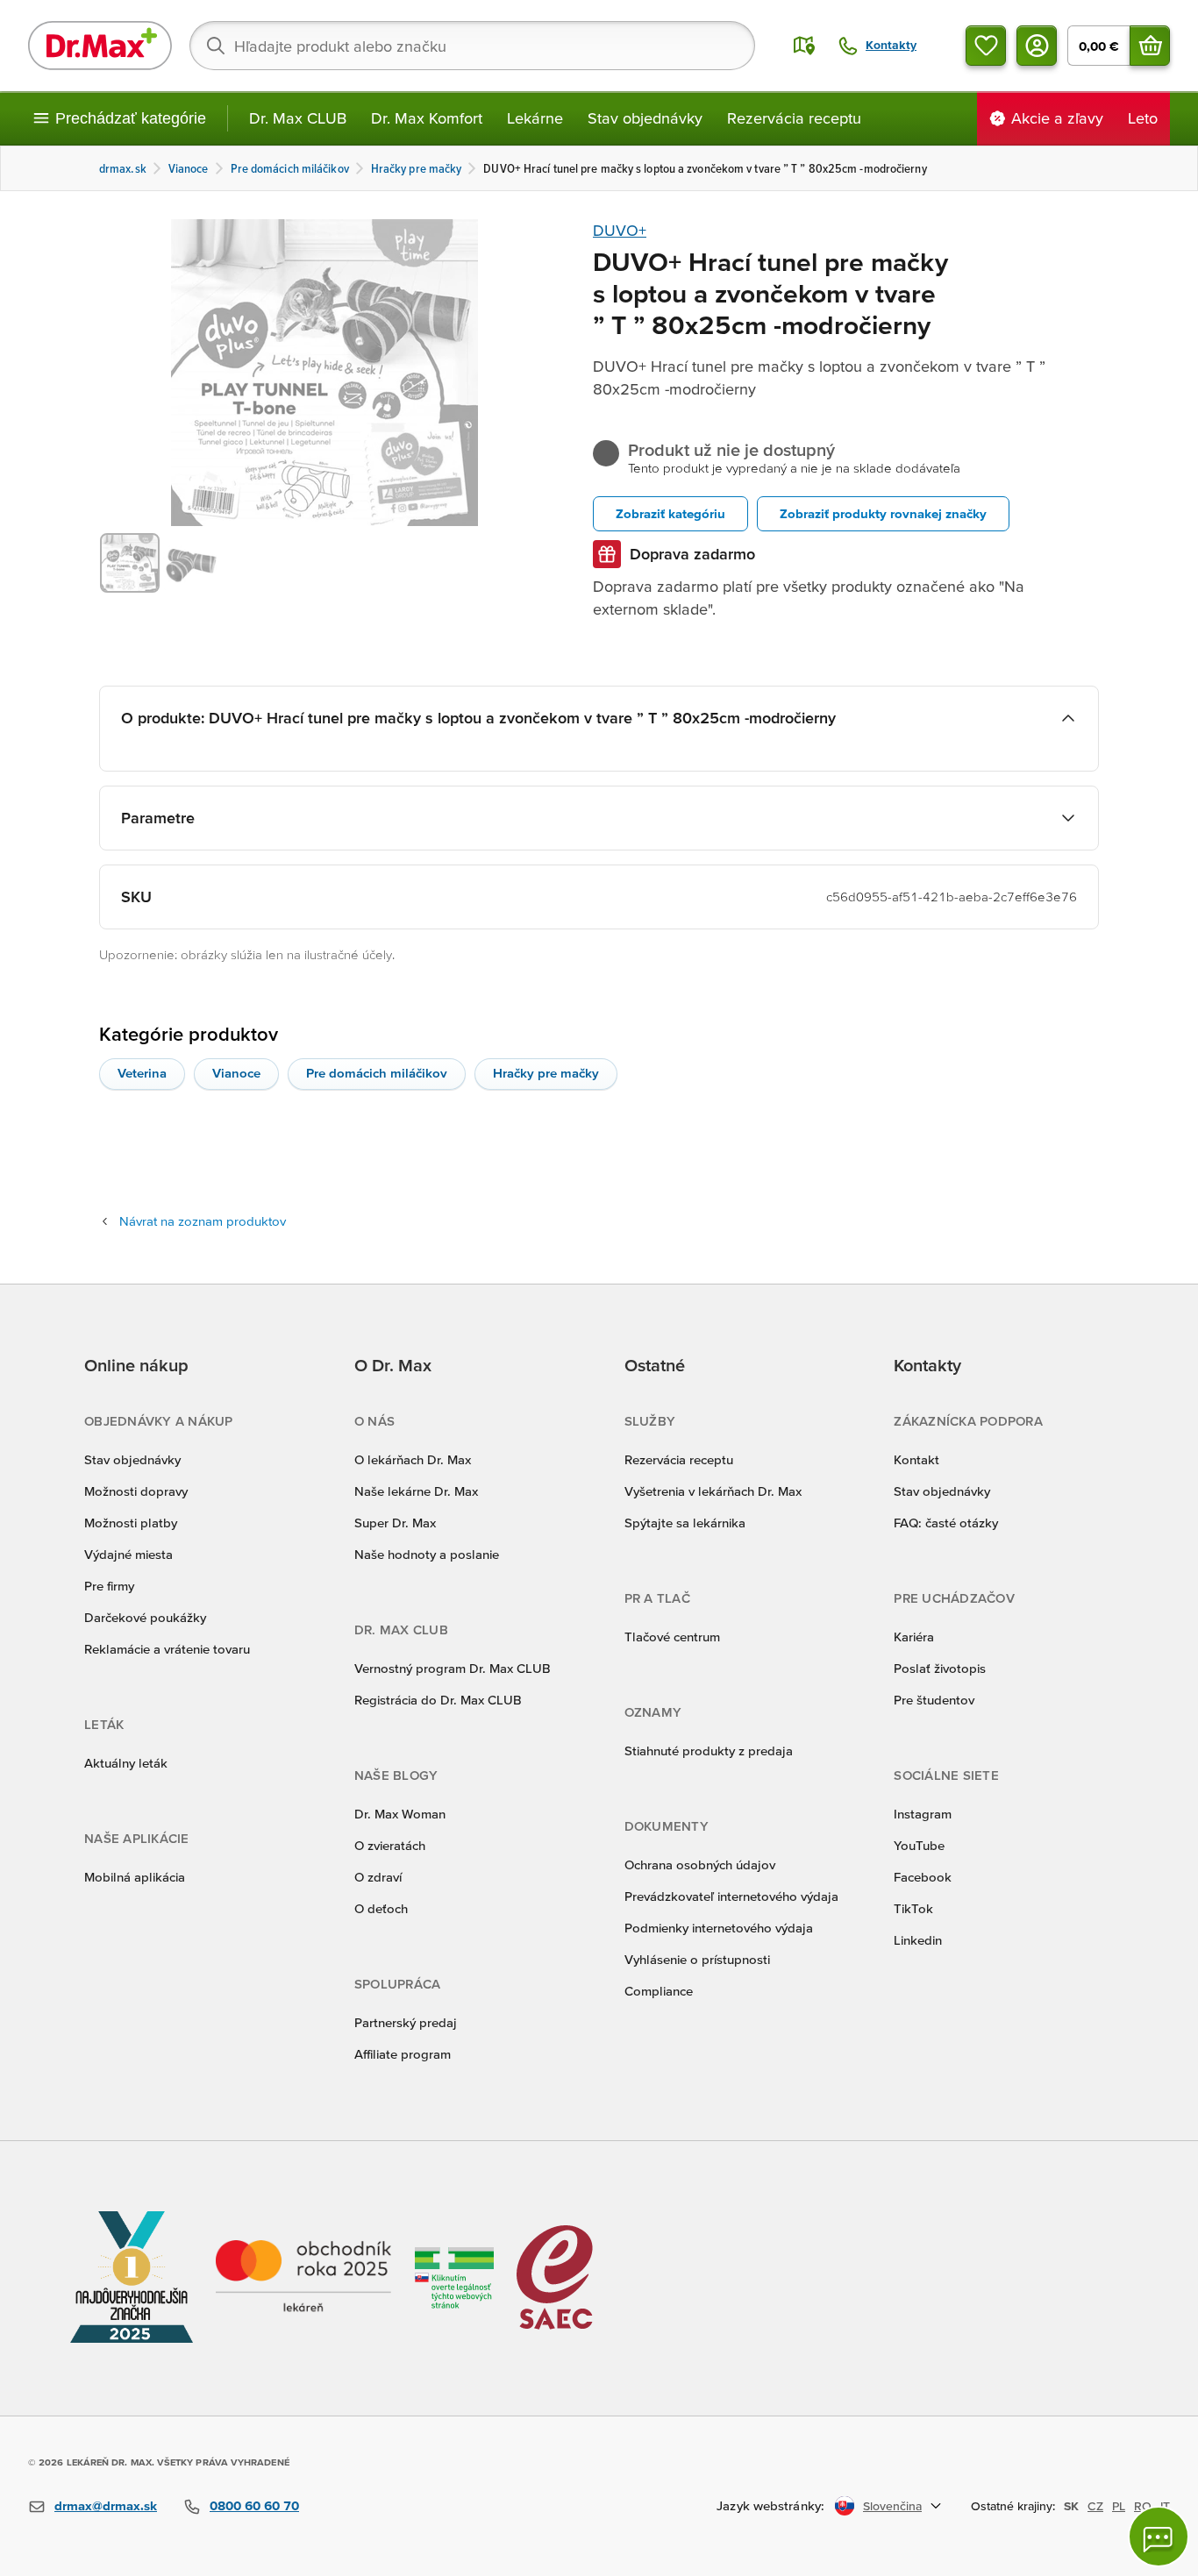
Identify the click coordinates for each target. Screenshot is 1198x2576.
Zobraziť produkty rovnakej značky (883, 513)
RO (1143, 2506)
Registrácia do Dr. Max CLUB (438, 1700)
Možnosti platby (131, 1523)
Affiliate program (403, 2054)
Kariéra (914, 1637)
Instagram (923, 1814)
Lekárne (535, 118)
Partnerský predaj (406, 2022)
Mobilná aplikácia (135, 1877)
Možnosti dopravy (136, 1491)
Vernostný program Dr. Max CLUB (453, 1668)
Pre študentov (934, 1700)
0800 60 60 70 (254, 2505)
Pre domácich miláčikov (377, 1073)
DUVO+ (620, 230)
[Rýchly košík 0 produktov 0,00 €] (1150, 46)
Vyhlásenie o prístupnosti (697, 1959)
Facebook (923, 1877)
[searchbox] (472, 46)
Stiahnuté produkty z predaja (709, 1751)
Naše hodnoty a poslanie (427, 1554)
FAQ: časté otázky (946, 1523)
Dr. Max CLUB (298, 118)
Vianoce (236, 1073)
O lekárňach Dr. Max (413, 1459)
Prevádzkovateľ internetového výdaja (731, 1896)
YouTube (919, 1845)
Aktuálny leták (126, 1763)
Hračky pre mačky (546, 1073)
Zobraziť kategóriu (670, 513)
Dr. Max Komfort (427, 118)
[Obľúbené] (986, 46)
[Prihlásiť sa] (1037, 46)
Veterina (142, 1073)
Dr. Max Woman (400, 1814)
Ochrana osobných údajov (700, 1864)
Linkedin (918, 1940)
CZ (1095, 2506)
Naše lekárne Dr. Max (416, 1491)
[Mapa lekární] (804, 46)
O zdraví (378, 1877)
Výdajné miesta (128, 1554)
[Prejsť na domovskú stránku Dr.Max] (100, 46)
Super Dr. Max (395, 1523)
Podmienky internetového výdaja (719, 1928)
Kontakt (916, 1459)
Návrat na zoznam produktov (203, 1221)
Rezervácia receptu (794, 118)
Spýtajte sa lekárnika (685, 1523)
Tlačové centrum (672, 1637)
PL (1119, 2506)
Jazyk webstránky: (770, 2505)
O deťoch (381, 1908)
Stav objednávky (645, 118)
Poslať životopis (940, 1668)
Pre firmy (109, 1586)
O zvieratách (390, 1845)
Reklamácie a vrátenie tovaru (167, 1649)
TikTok (913, 1908)
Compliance (659, 1991)
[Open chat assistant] (1159, 2537)
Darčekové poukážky (145, 1617)
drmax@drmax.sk (106, 2505)
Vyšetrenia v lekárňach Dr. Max (713, 1491)
